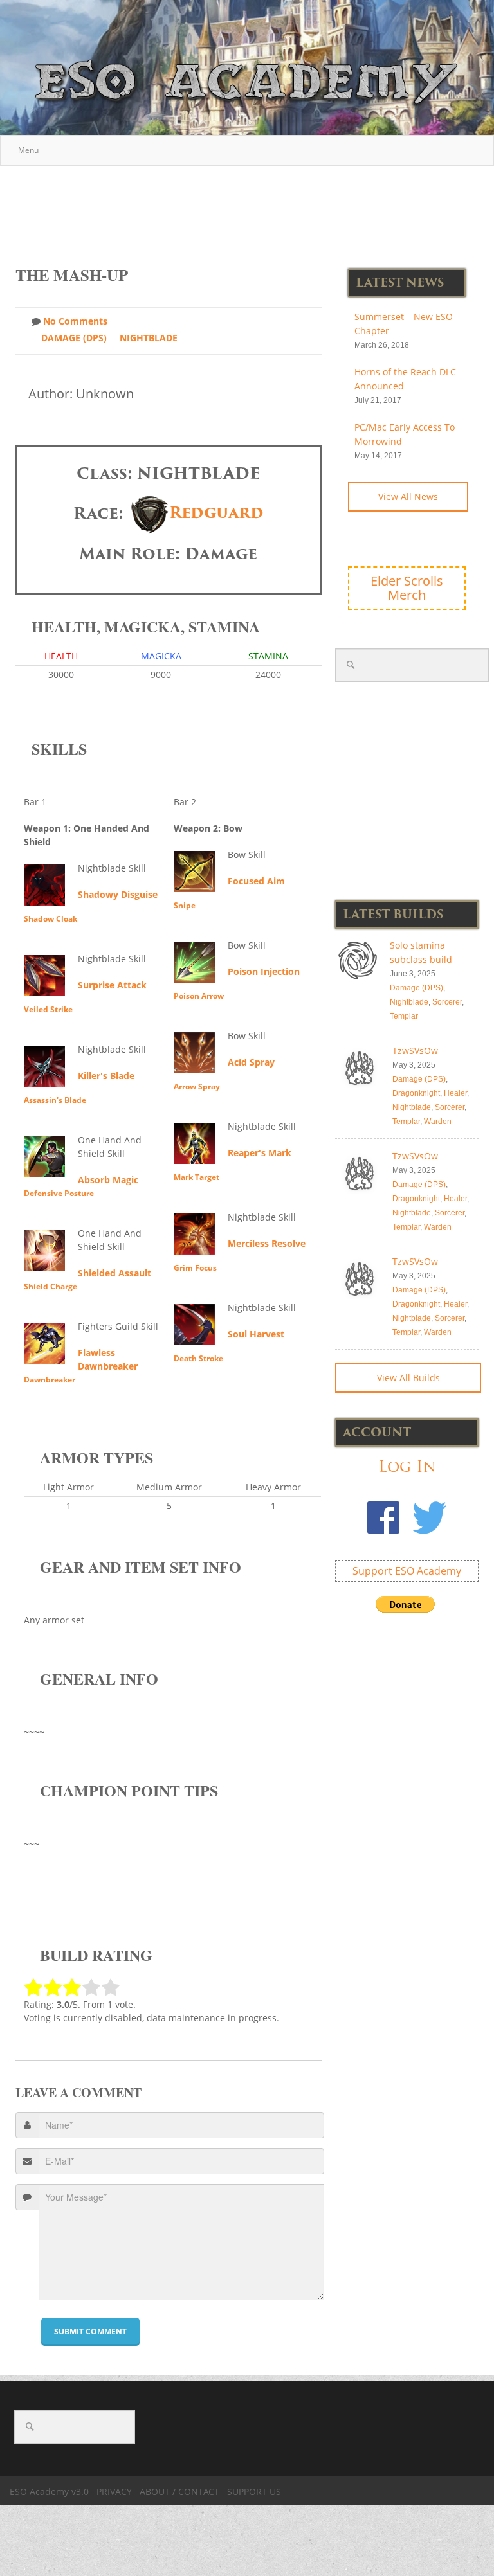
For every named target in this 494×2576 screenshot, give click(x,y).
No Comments (75, 321)
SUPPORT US (254, 2491)
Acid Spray (251, 1062)
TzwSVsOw (415, 1051)
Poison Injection (264, 971)
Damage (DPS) (74, 338)
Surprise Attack (112, 985)
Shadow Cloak (50, 919)
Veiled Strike (48, 1009)
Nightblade (149, 338)
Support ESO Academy (407, 1571)
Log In (407, 1466)
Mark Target (197, 1177)
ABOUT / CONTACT (179, 2491)
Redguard (216, 513)
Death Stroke (198, 1358)
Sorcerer (447, 1002)
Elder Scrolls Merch (407, 588)
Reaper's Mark (260, 1153)
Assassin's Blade (55, 1100)
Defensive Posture (59, 1193)
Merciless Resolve (267, 1243)
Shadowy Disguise (118, 894)
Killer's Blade (106, 1076)
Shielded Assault (114, 1273)
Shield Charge (50, 1286)
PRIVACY (114, 2491)
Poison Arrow (199, 996)
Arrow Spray (197, 1087)
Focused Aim (256, 881)
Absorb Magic (108, 1180)
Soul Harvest (256, 1334)
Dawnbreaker (50, 1380)
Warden (438, 1122)
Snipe (185, 905)
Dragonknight (416, 1093)
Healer (455, 1093)
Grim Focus (195, 1268)
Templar (404, 1016)
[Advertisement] (250, 209)
